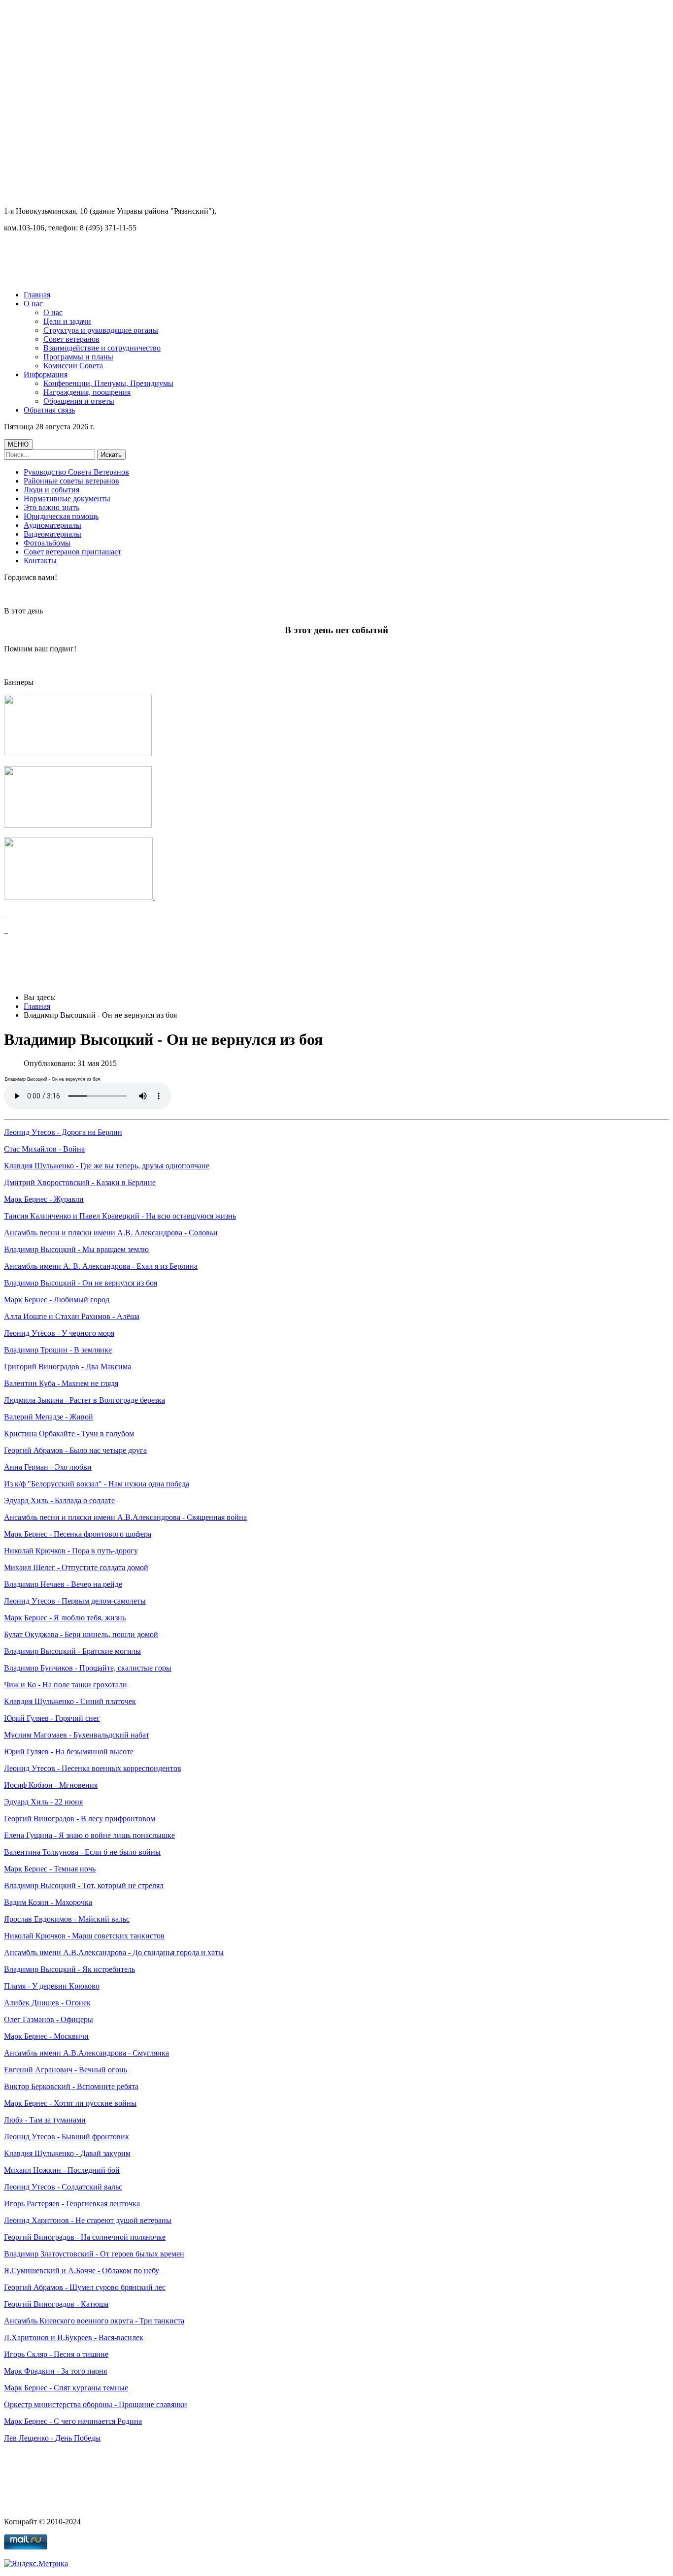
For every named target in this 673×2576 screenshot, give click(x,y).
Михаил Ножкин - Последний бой (62, 2170)
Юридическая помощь (61, 516)
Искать (111, 455)
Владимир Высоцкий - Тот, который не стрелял (84, 1885)
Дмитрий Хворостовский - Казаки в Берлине (80, 1182)
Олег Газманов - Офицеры (49, 2019)
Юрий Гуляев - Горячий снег (52, 1718)
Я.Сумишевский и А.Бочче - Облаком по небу (82, 2270)
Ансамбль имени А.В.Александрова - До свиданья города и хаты (114, 1952)
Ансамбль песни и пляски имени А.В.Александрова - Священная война (125, 1517)
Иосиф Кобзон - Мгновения (51, 1785)
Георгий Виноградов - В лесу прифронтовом (80, 1819)
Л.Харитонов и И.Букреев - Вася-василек (74, 2337)
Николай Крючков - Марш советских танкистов (84, 1936)
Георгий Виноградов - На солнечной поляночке (85, 2237)
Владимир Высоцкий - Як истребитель (69, 1969)
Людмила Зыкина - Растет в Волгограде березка (84, 1400)
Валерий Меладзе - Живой (49, 1417)
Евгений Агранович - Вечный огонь (66, 2070)
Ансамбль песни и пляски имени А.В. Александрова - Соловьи (111, 1233)
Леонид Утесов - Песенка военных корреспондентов (93, 1768)
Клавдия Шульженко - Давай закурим (67, 2153)
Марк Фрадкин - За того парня (55, 2371)
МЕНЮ (18, 444)
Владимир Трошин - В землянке (58, 1350)
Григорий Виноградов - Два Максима (67, 1367)
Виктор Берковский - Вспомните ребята (71, 2086)
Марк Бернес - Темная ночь (50, 1869)
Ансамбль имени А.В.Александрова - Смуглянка (86, 2053)
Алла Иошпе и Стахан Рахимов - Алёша (72, 1316)
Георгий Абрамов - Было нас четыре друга (75, 1450)
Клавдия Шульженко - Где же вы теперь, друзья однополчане (107, 1166)
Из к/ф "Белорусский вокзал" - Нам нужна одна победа (97, 1484)
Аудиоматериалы (52, 525)
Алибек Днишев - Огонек (47, 2003)
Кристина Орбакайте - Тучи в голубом (69, 1433)
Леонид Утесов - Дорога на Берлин (63, 1132)
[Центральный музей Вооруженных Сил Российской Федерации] (6, 914)
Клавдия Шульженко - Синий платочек (70, 1701)
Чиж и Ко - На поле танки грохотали (66, 1685)
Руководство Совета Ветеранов (76, 472)
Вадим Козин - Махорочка (48, 1902)
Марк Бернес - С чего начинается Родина (73, 2421)
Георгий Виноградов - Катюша (56, 2304)
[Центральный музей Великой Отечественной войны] (6, 930)
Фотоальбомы (47, 543)
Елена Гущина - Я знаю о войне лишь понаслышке (89, 1835)
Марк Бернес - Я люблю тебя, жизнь (65, 1618)
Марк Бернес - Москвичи (46, 2036)
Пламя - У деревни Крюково (52, 1986)
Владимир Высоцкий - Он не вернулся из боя (81, 1283)
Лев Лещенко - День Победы (52, 2438)
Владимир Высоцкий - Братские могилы (72, 1651)
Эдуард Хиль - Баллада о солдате (59, 1500)
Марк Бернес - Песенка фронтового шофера (78, 1534)
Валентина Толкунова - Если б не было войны (82, 1852)
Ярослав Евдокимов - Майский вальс (67, 1919)
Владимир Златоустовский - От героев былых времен (94, 2254)
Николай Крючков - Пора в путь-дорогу (71, 1551)
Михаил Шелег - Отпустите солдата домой (76, 1567)
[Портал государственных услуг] (79, 897)
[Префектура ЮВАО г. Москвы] (78, 825)
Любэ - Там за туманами (45, 2120)
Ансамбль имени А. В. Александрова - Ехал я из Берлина (101, 1266)
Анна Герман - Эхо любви (48, 1467)
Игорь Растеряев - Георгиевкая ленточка (72, 2204)
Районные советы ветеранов (71, 481)
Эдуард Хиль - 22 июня (43, 1802)
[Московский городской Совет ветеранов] (78, 754)
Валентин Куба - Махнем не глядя (61, 1383)
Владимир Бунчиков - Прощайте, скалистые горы (88, 1668)
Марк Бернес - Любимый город (57, 1300)
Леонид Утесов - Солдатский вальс (63, 2187)
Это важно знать (51, 507)
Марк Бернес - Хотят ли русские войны (70, 2103)
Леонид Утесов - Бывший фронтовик (67, 2137)
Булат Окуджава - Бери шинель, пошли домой (81, 1634)
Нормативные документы (67, 499)
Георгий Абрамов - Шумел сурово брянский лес (85, 2287)
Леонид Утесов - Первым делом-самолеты (75, 1601)
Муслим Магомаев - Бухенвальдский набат (77, 1735)
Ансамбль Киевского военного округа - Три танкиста (94, 2321)
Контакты (40, 561)
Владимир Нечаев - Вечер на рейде (63, 1584)
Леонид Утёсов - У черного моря (59, 1333)
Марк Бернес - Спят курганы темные (66, 2388)
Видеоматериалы (52, 534)
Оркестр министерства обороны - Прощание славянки (96, 2404)
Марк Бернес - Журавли (44, 1199)
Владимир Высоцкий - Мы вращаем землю (76, 1249)
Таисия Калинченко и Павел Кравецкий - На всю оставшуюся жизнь (120, 1216)
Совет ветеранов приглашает (72, 552)
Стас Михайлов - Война (44, 1149)
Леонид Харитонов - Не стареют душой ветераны (88, 2220)
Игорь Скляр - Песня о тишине (56, 2354)
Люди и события (51, 490)
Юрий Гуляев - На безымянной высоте (69, 1752)
